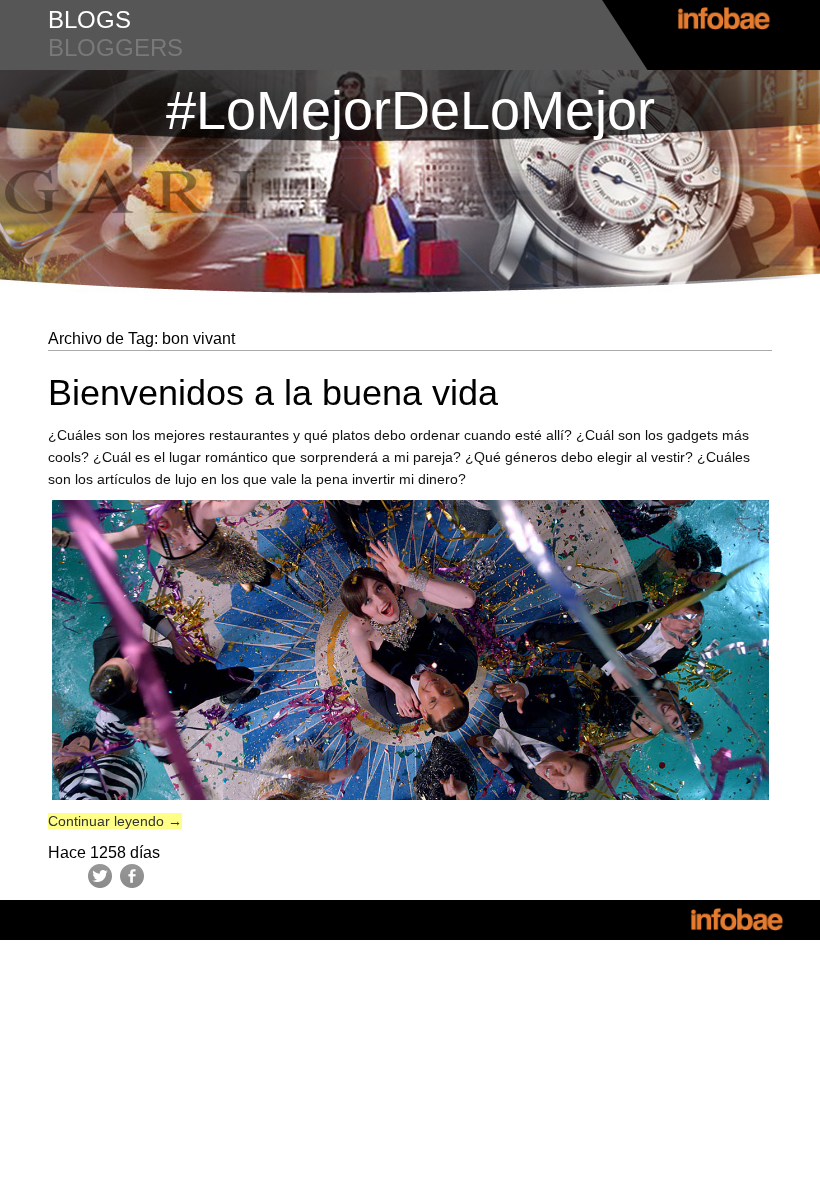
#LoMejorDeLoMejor (410, 110)
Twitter (100, 876)
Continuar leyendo (115, 821)
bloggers (115, 47)
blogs (89, 19)
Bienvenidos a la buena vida (273, 392)
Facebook (132, 876)
